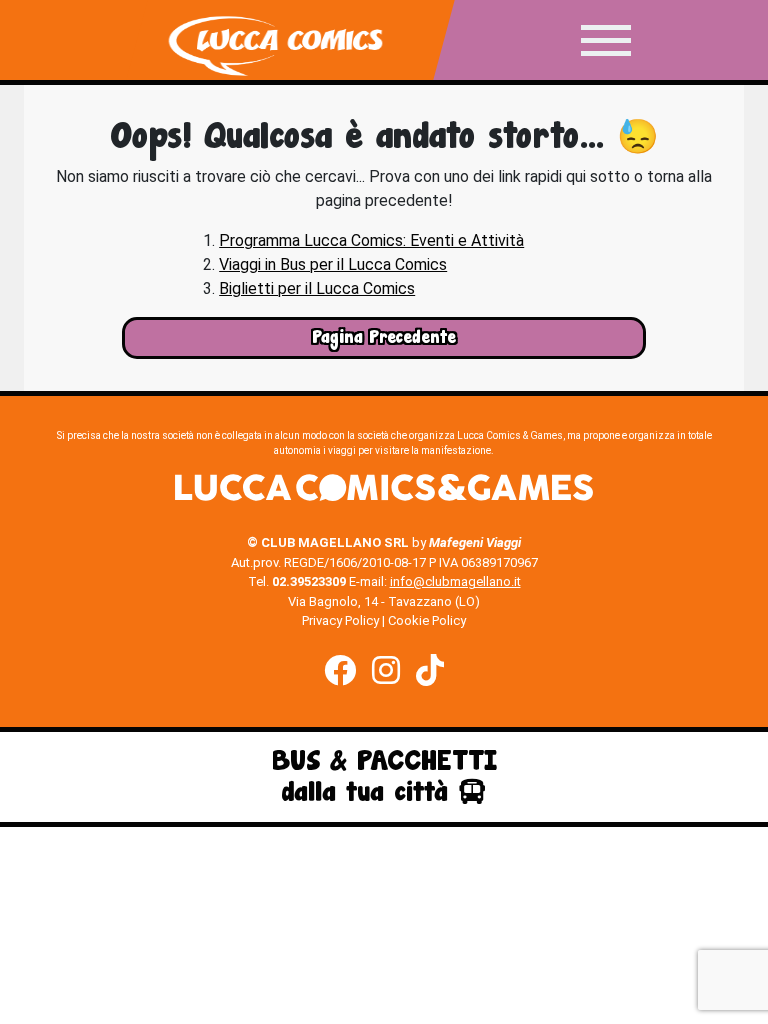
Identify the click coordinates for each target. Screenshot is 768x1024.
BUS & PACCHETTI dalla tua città (384, 776)
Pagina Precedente (384, 337)
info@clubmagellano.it (455, 581)
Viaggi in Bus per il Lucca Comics (333, 264)
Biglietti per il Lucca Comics (317, 288)
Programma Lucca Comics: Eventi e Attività (371, 240)
